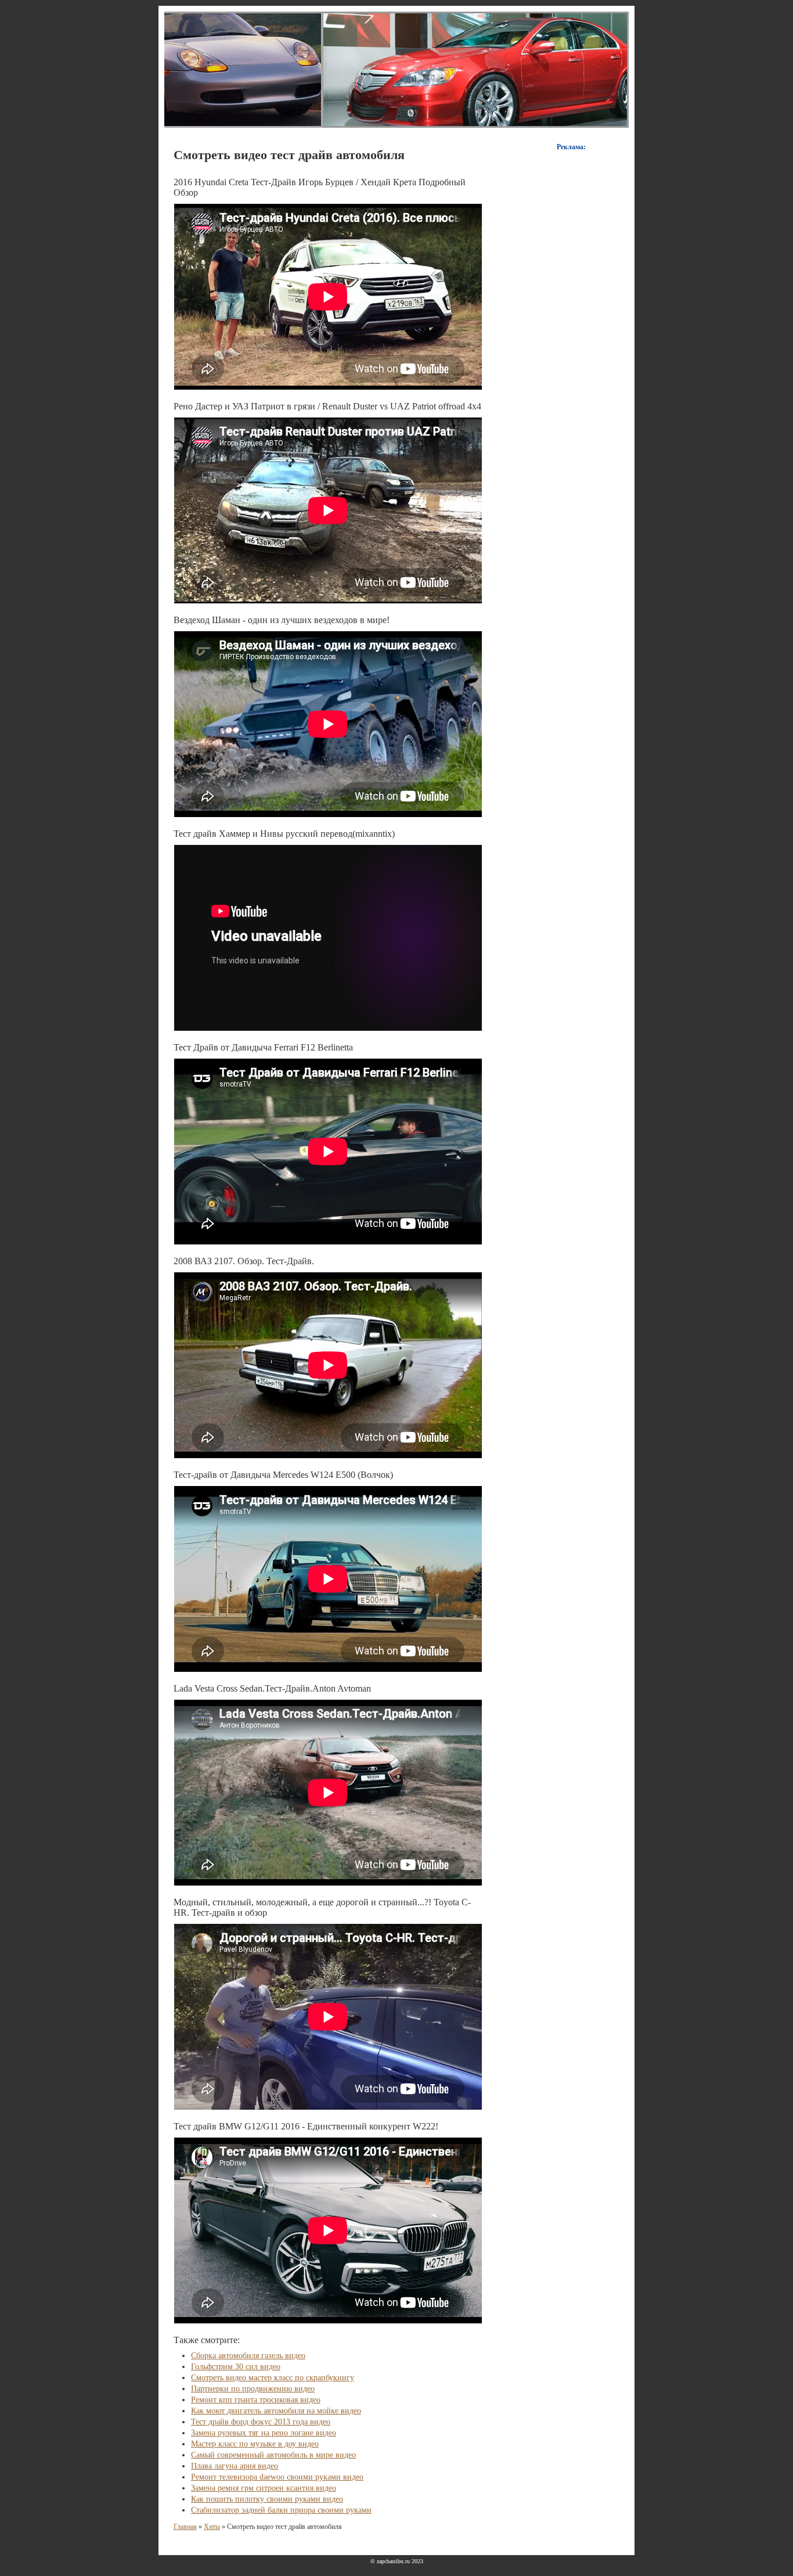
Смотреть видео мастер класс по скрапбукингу (273, 2378)
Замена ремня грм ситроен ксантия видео (264, 2488)
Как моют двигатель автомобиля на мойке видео (276, 2411)
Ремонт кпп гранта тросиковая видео (256, 2400)
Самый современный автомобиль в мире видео (273, 2455)
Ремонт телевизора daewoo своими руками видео (277, 2477)
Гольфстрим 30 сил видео (236, 2367)
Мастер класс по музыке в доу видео (255, 2444)
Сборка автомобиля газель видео (248, 2356)
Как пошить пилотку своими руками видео (267, 2499)
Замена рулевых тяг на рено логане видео (264, 2433)
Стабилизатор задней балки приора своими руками (281, 2510)
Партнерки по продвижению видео (253, 2389)
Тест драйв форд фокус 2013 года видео (261, 2422)
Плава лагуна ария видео (235, 2466)
